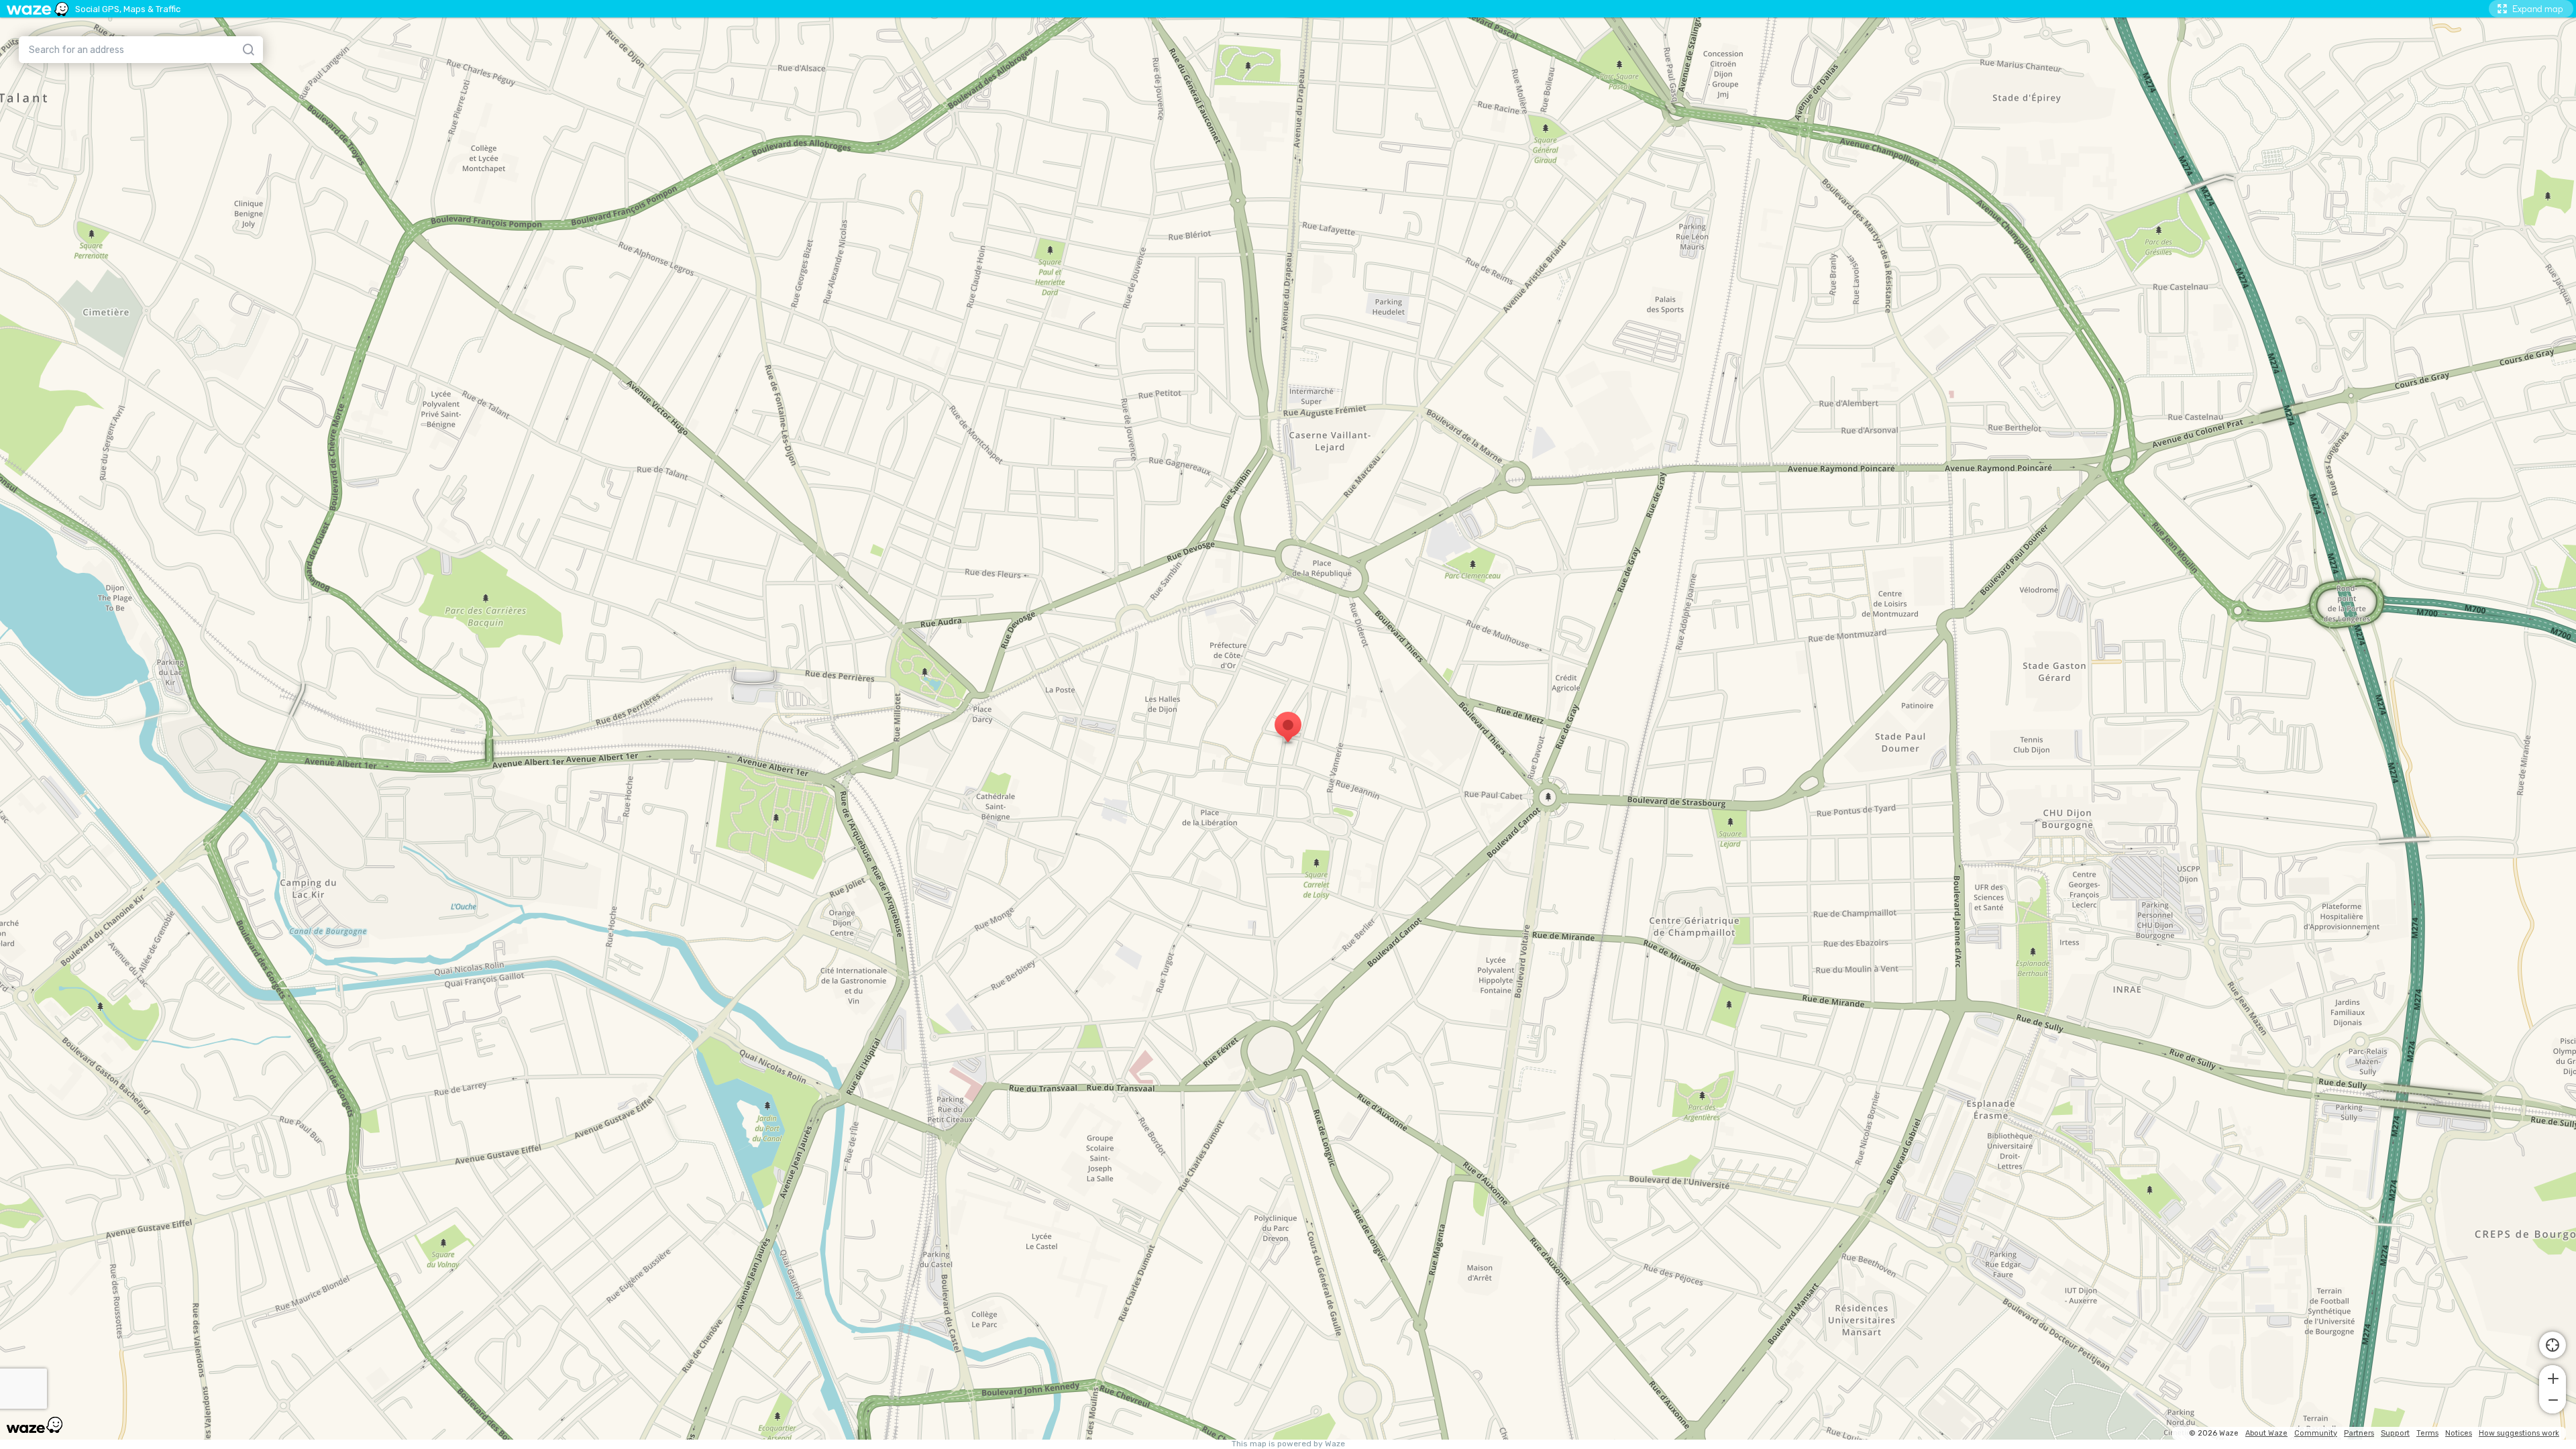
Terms (2427, 1433)
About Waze (2266, 1433)
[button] (2553, 1377)
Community (2316, 1433)
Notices (2459, 1433)
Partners (2359, 1433)
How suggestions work (2519, 1433)
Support (2395, 1433)
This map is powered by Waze (1288, 1444)
